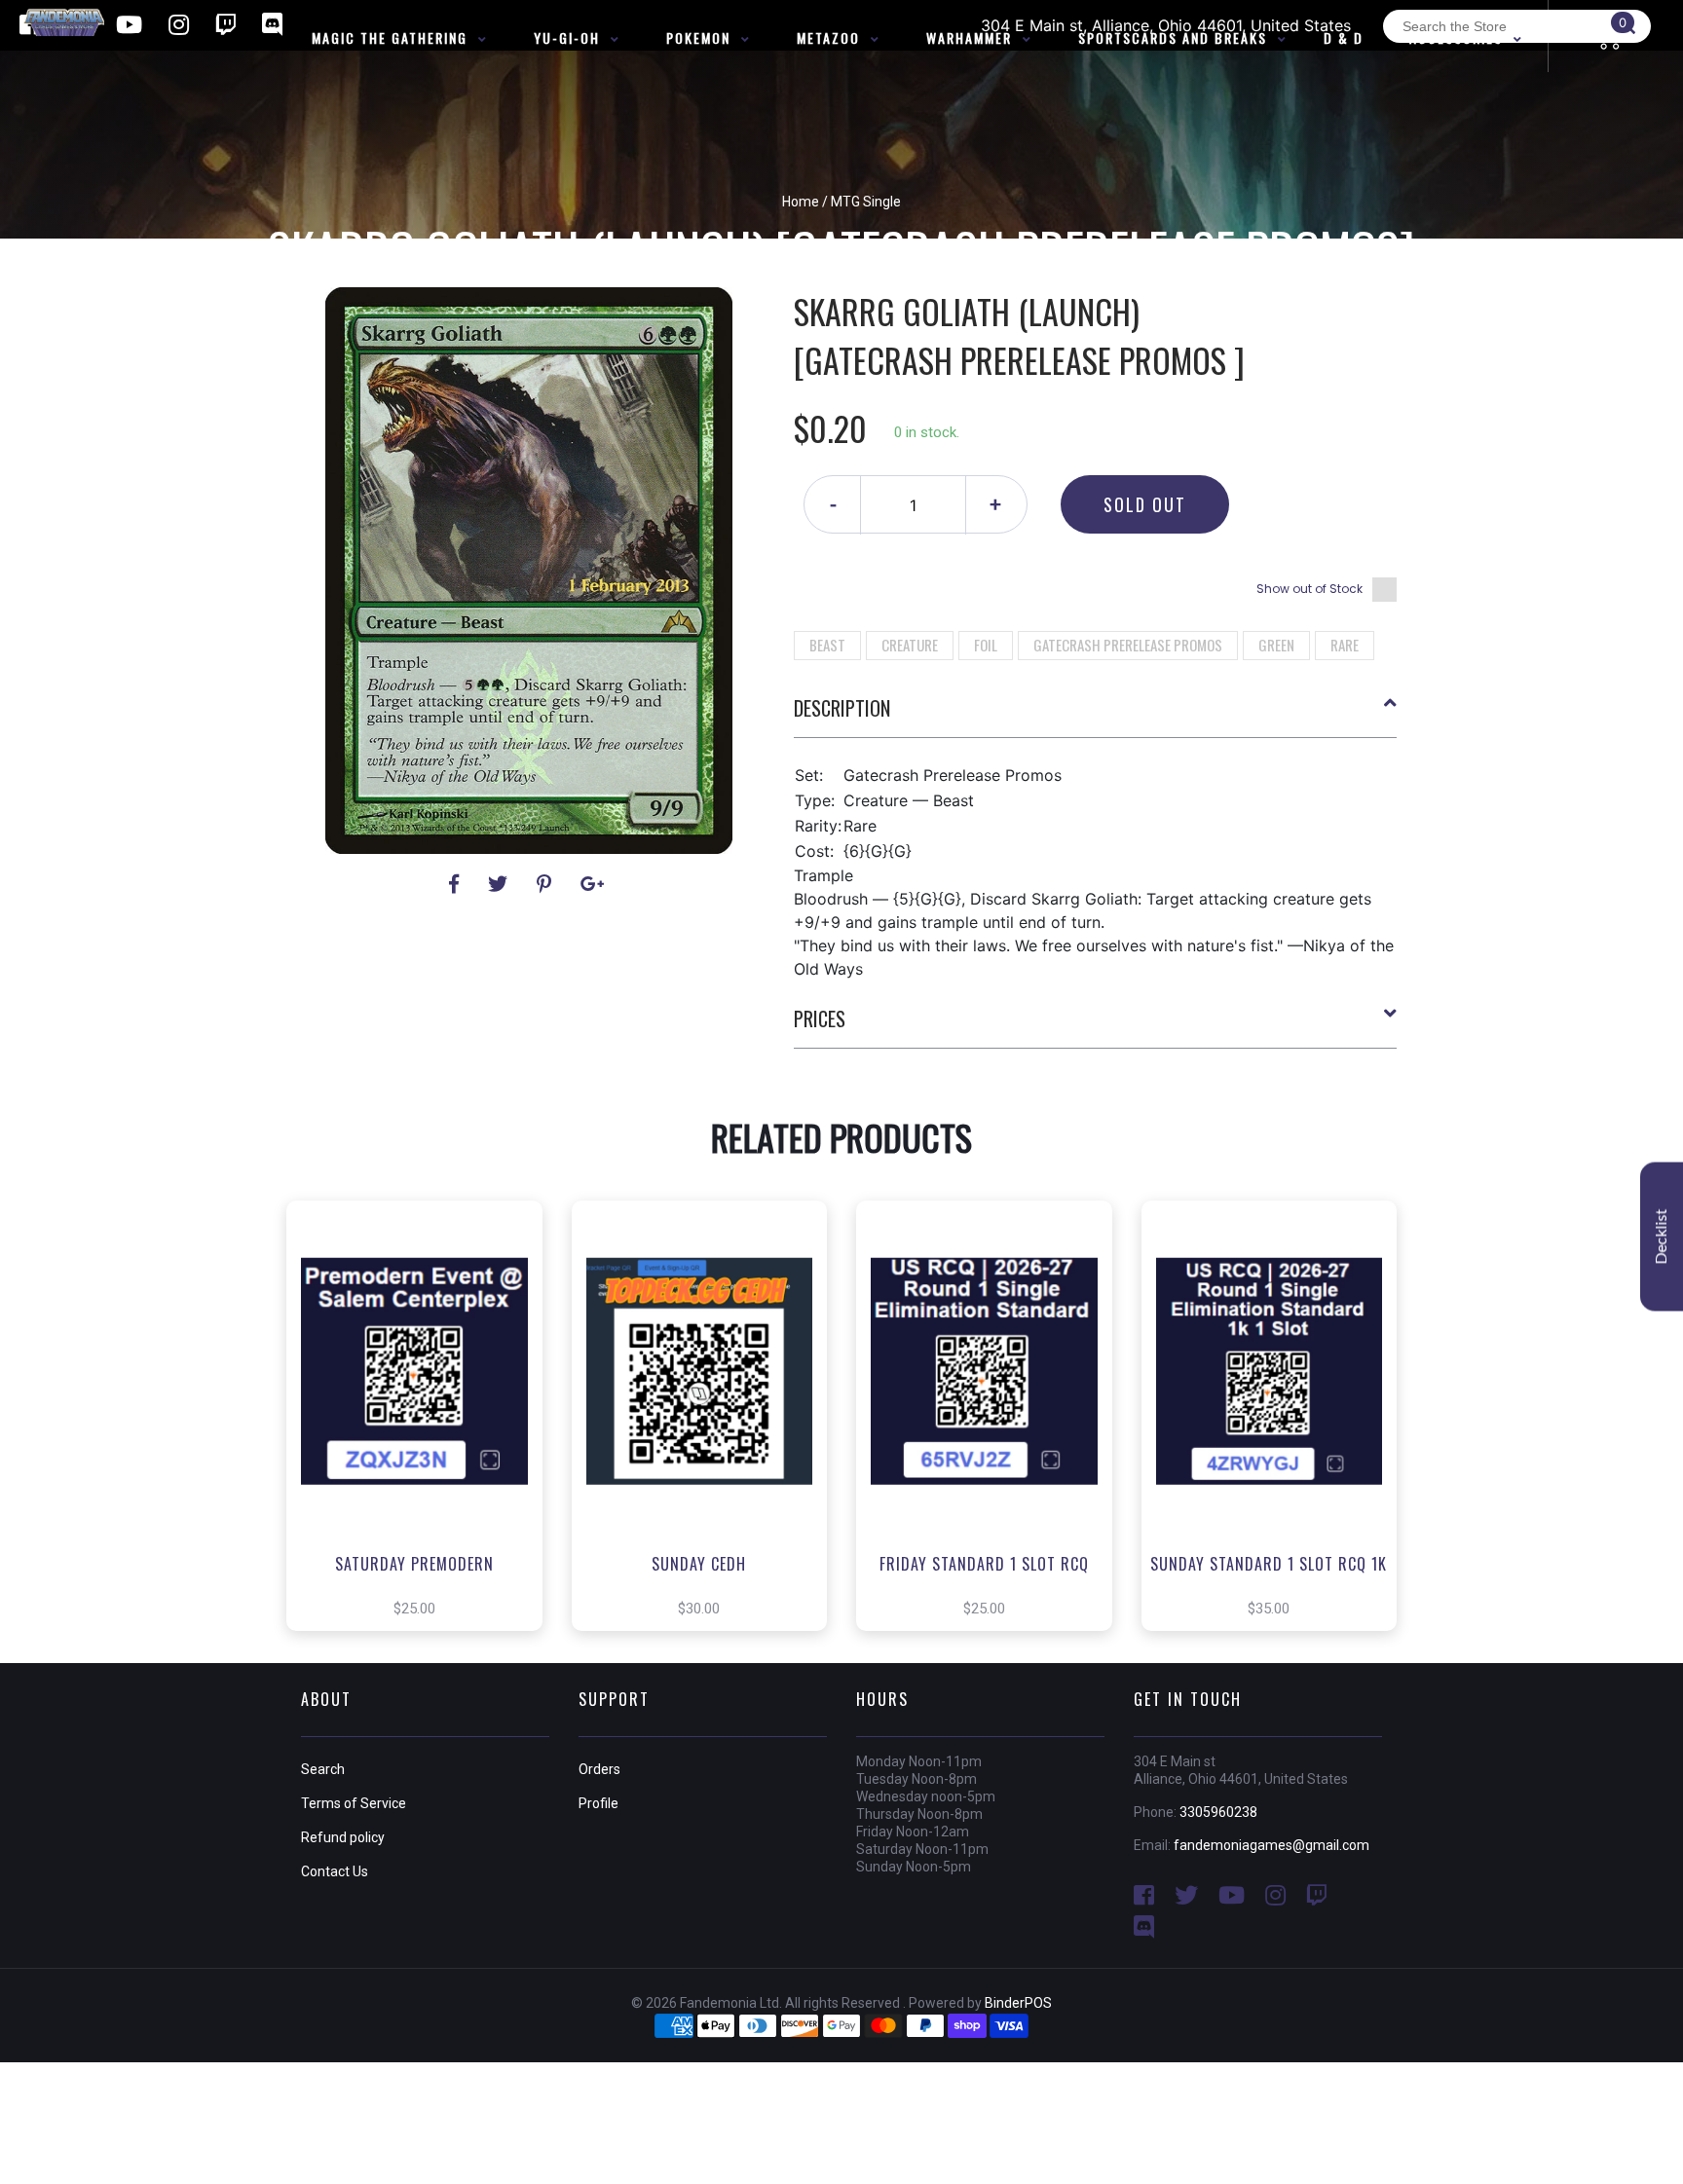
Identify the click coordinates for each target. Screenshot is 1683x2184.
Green (1276, 645)
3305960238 (1218, 1812)
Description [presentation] (842, 708)
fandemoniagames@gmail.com (1272, 1845)
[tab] (1096, 716)
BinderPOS (1018, 2003)
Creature (910, 645)
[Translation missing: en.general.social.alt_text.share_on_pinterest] (547, 884)
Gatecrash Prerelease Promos (1128, 645)
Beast (827, 645)
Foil (986, 645)
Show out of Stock (1309, 589)
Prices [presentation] (820, 1018)
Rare (1345, 645)
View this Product (423, 1445)
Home (801, 202)
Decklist (1662, 1236)
